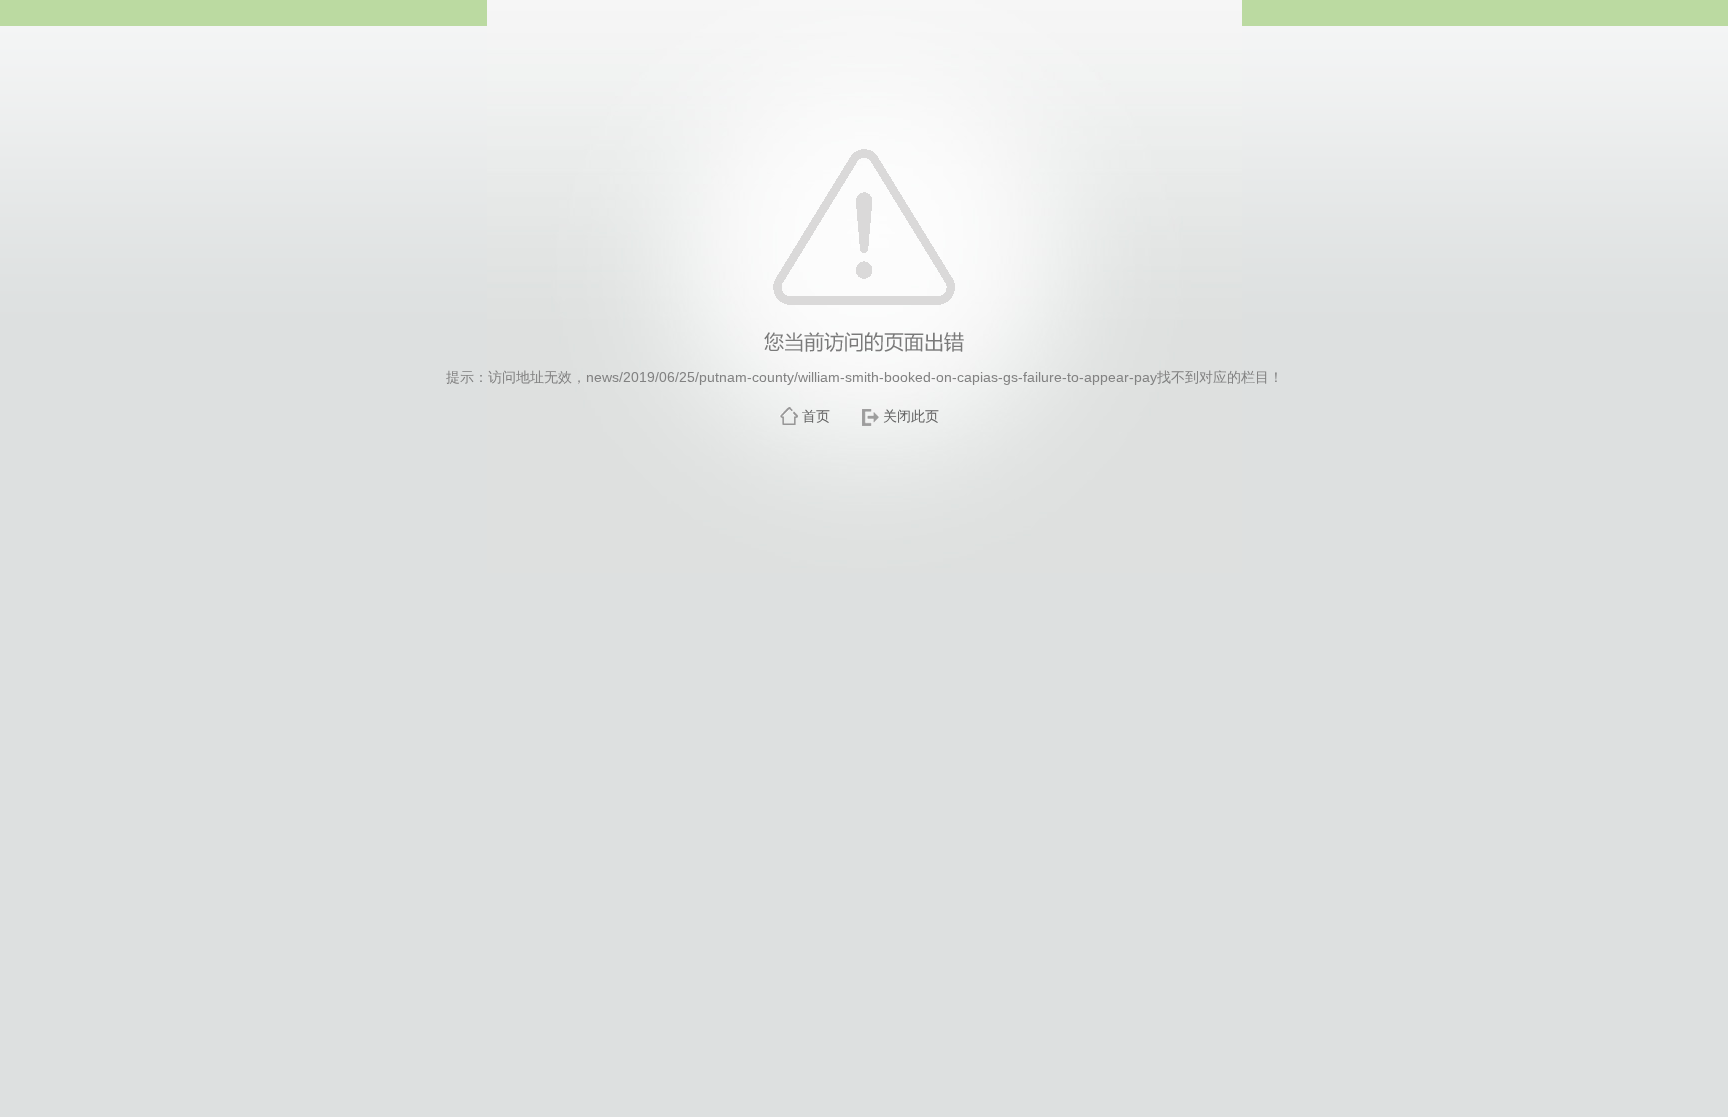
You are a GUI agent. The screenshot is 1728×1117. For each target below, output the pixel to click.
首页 (816, 416)
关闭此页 (911, 416)
